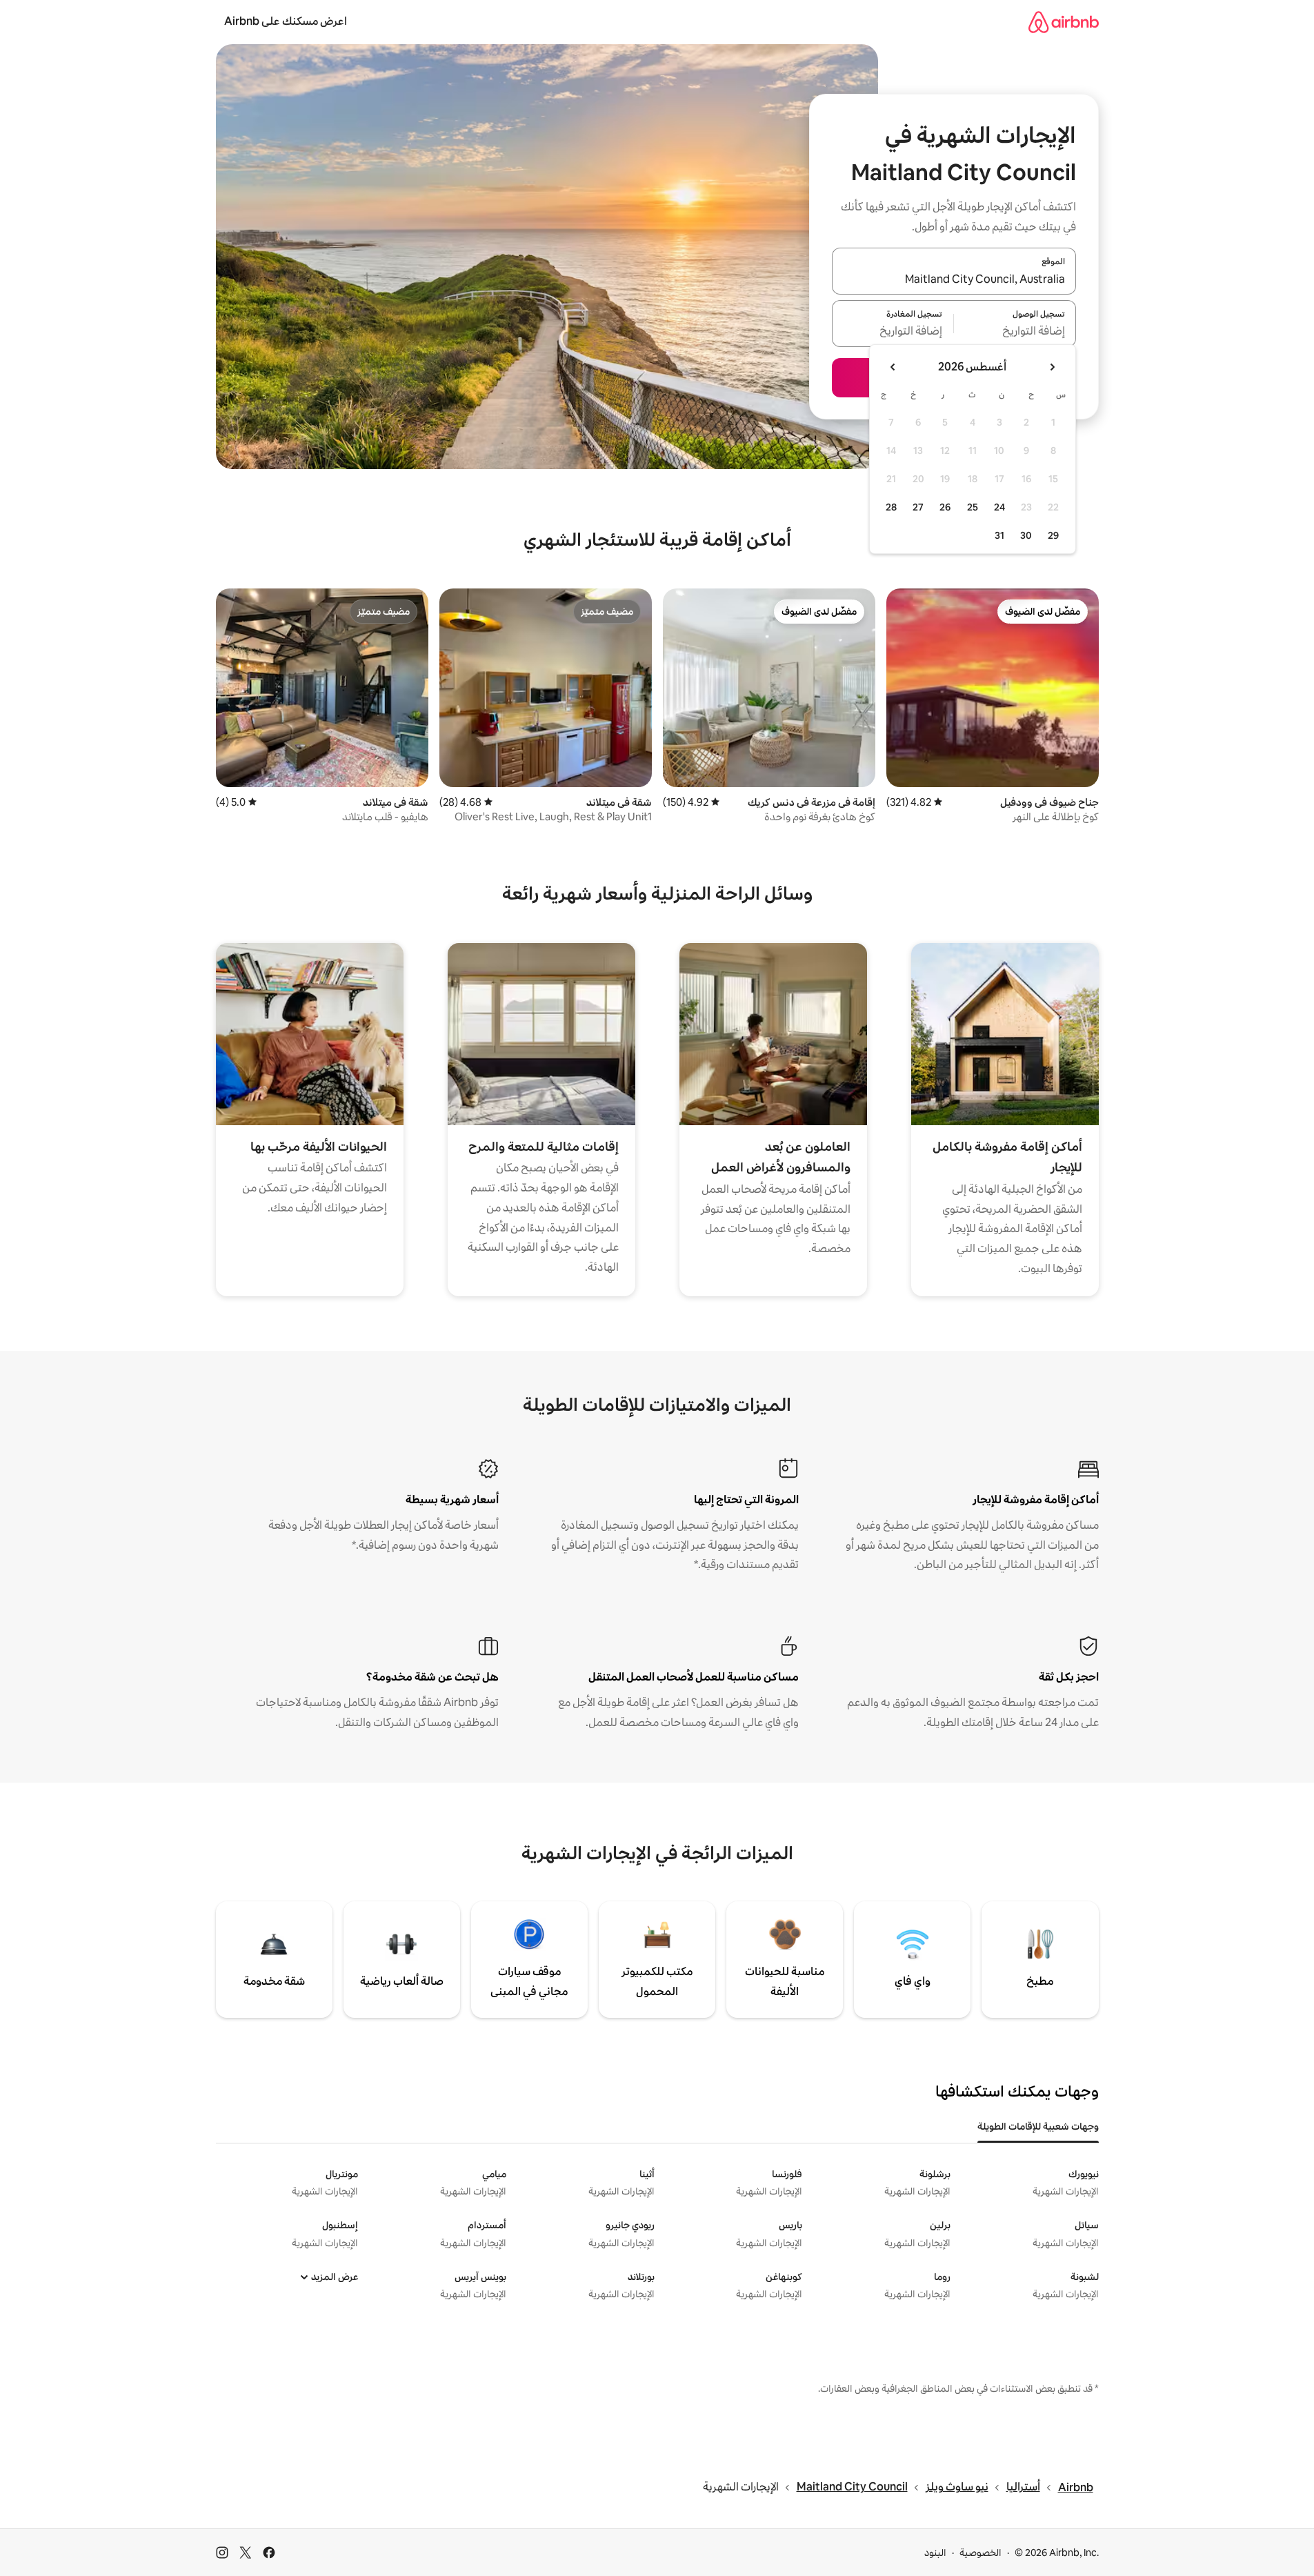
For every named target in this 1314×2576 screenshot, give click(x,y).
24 (999, 507)
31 (999, 535)
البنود (935, 2553)
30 (1026, 535)
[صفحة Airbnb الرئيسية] (1064, 22)
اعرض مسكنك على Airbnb (286, 21)
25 (973, 507)
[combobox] (954, 279)
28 (891, 507)
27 (918, 507)
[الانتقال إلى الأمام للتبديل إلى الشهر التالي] (893, 367)
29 (1053, 535)
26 (945, 507)
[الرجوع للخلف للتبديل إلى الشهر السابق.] (1052, 367)
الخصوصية (980, 2553)
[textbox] (1015, 332)
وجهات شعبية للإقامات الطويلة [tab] (1038, 2126)
